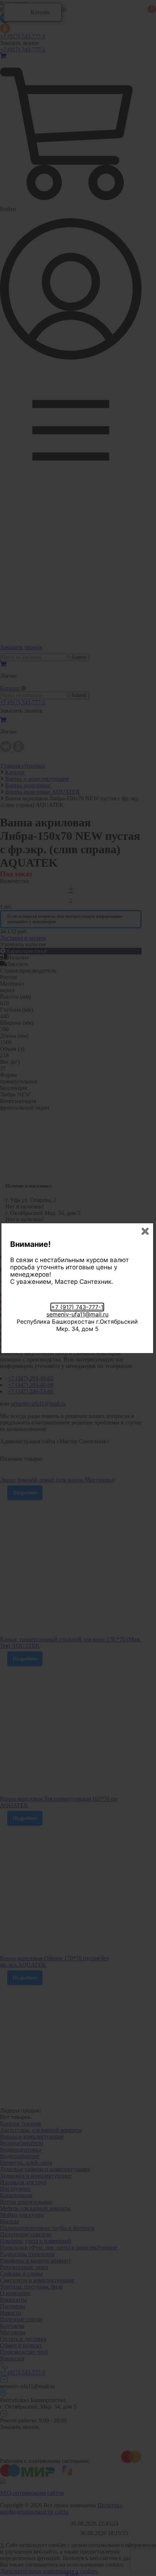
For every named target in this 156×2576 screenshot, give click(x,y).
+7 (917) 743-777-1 (77, 1307)
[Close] (145, 1231)
